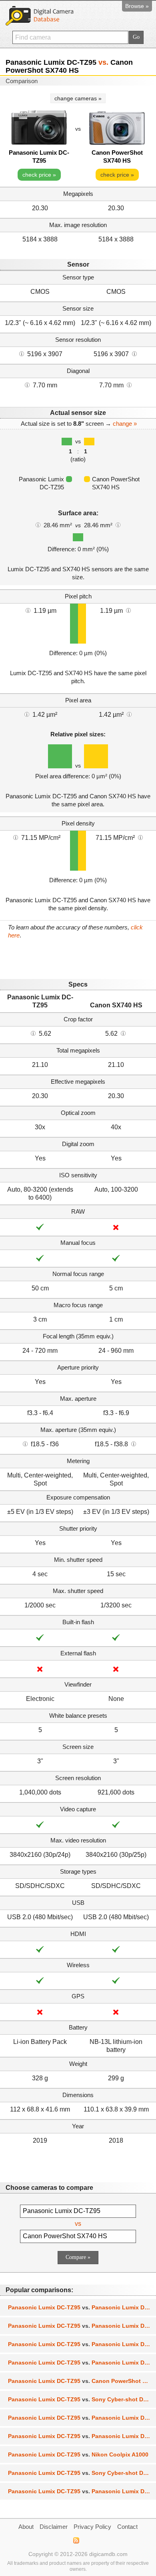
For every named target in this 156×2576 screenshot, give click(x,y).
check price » (39, 175)
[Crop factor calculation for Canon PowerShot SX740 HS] (123, 1033)
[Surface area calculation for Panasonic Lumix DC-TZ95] (38, 524)
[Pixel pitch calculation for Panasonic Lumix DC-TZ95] (28, 610)
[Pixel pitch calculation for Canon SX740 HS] (128, 610)
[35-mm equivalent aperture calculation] (25, 1444)
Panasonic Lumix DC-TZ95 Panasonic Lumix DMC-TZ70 (82, 2418)
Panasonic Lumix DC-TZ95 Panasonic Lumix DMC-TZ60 (82, 2436)
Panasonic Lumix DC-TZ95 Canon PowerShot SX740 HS (82, 2381)
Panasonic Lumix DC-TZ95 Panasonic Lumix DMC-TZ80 (82, 2326)
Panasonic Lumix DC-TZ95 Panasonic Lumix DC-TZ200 (82, 2344)
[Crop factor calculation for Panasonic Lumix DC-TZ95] (33, 1033)
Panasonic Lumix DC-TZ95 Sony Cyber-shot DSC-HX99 (82, 2399)
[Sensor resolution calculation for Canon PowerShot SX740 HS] (134, 353)
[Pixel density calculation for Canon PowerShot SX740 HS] (140, 837)
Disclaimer (54, 2527)
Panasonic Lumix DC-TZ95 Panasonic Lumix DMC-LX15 (82, 2491)
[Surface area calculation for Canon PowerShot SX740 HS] (118, 524)
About (26, 2527)
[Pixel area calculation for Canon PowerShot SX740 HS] (129, 714)
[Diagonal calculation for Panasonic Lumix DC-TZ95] (27, 385)
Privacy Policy (92, 2527)
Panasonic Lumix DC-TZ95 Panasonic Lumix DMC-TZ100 (82, 2363)
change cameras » (78, 98)
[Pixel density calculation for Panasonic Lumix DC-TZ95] (16, 837)
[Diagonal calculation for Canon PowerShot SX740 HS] (129, 385)
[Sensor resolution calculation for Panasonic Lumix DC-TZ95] (22, 353)
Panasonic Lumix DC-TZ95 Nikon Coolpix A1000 (78, 2454)
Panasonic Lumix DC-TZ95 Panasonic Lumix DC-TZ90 (82, 2307)
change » (125, 424)
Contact (127, 2527)
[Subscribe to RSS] (76, 2540)
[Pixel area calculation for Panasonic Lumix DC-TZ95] (27, 714)
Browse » (137, 6)
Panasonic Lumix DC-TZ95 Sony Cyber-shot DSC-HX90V (82, 2473)
